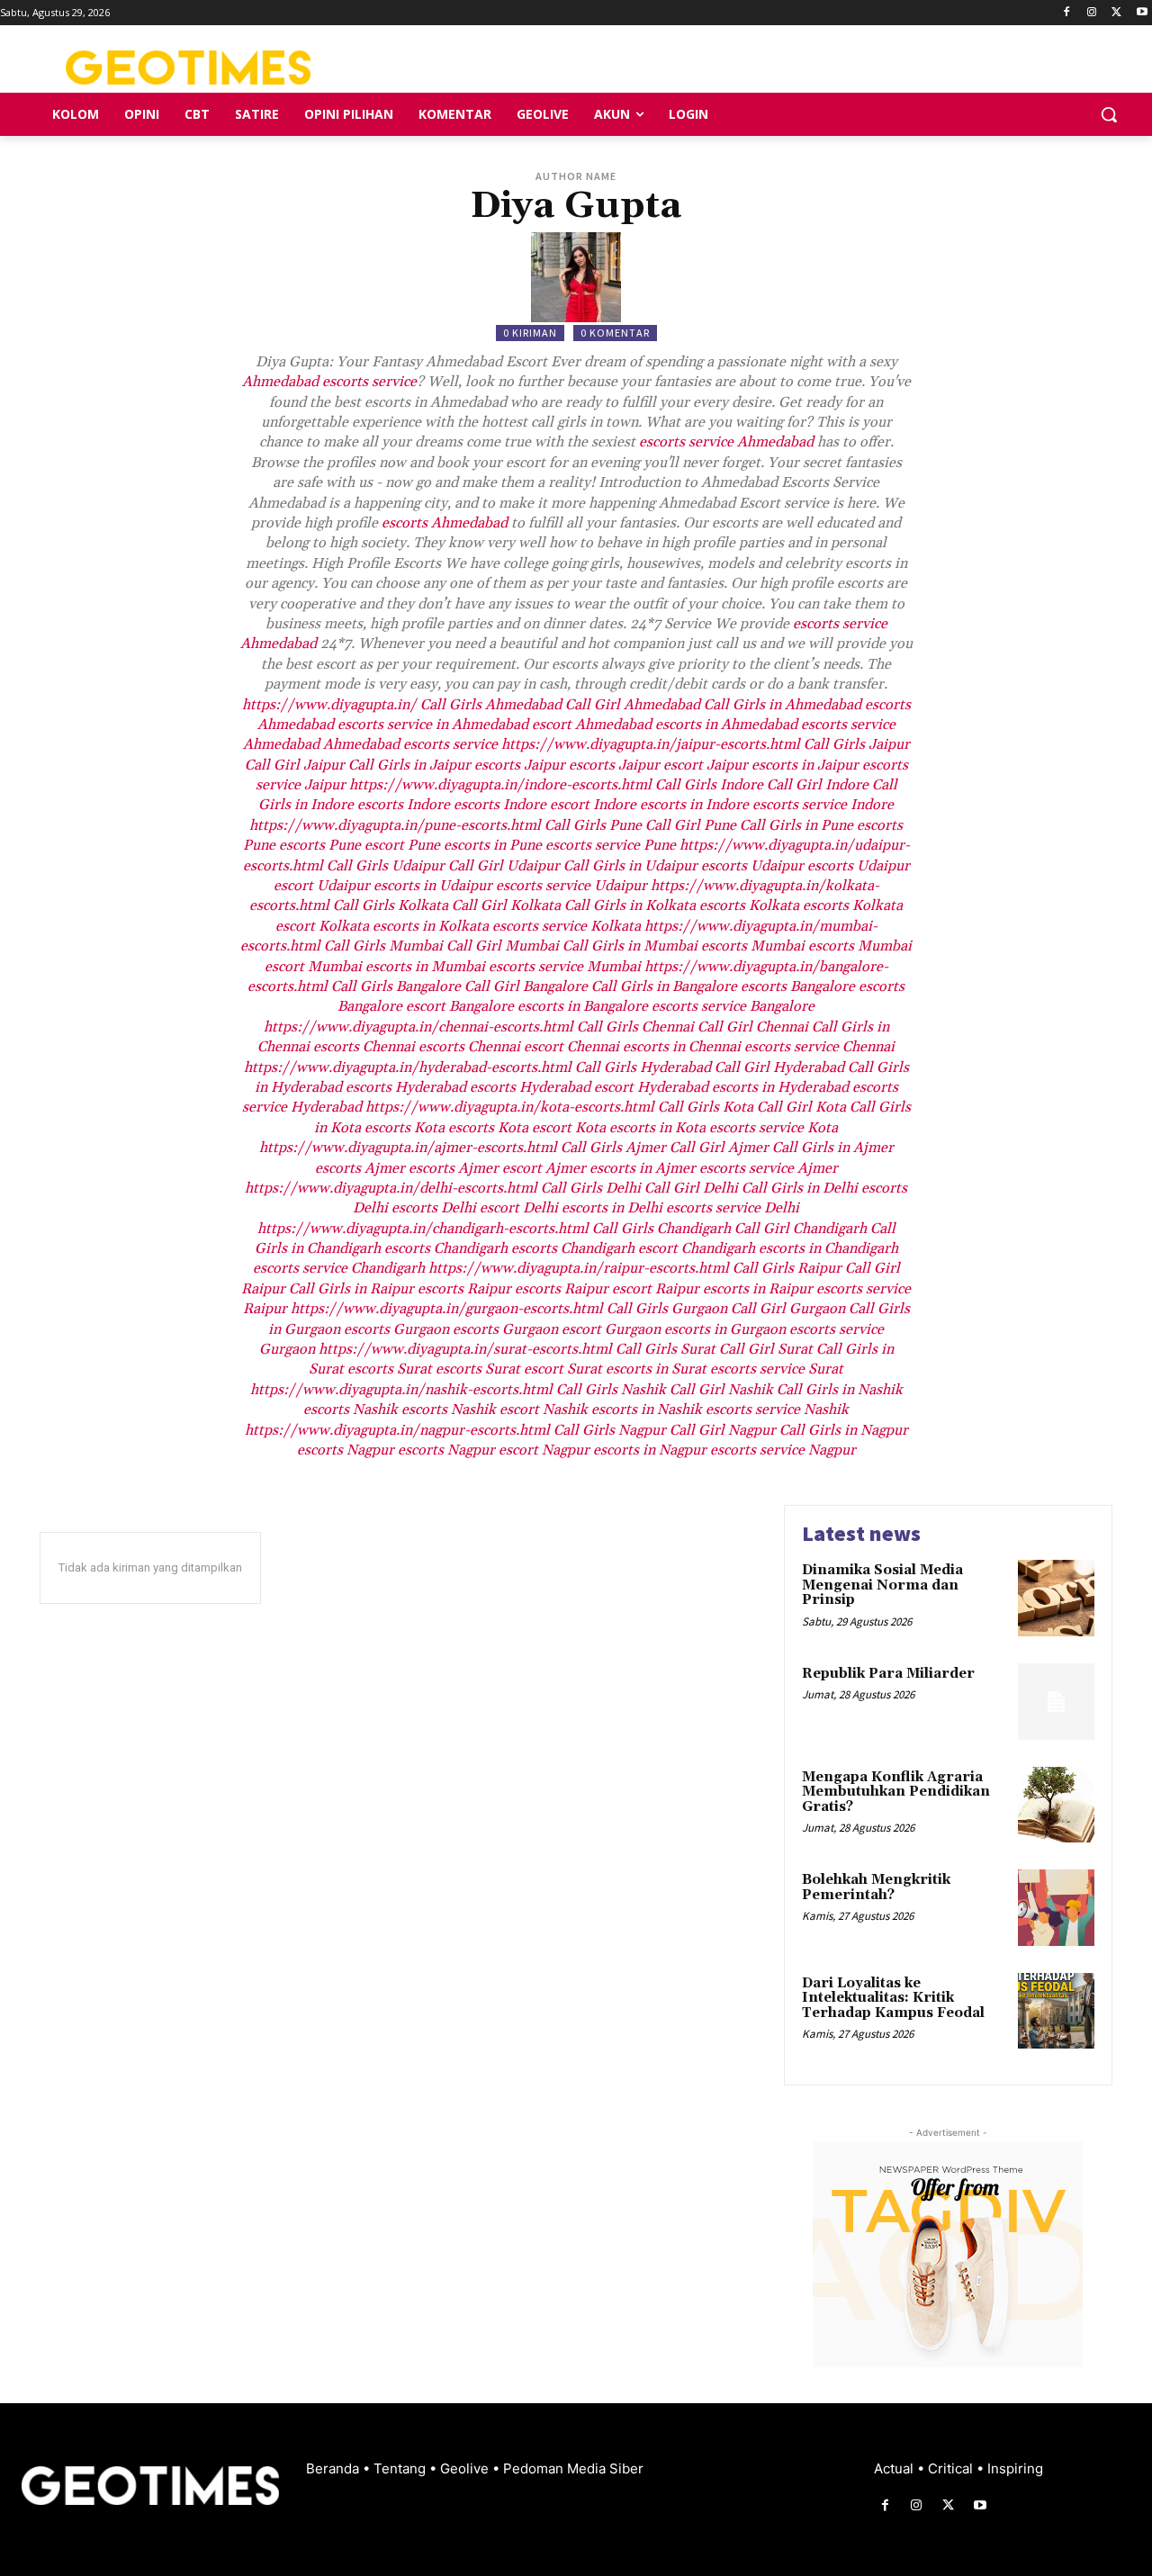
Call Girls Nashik (611, 1390)
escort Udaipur (322, 886)
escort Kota (569, 1128)
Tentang (401, 2468)
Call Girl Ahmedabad (633, 705)
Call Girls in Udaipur (630, 866)
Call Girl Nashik (721, 1390)
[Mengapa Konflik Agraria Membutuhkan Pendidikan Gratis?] (1056, 1805)
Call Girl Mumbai (503, 946)
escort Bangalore (460, 1006)
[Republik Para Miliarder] (1056, 1702)
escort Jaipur (706, 765)
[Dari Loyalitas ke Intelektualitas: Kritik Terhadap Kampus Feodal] (1056, 2011)
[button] (1109, 114)
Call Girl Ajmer (719, 1148)
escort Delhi (519, 1208)
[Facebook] (1067, 13)
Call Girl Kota (801, 1107)
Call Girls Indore (709, 785)
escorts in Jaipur (805, 765)
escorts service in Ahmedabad (433, 725)
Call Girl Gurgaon (788, 1309)
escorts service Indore (823, 805)
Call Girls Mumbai (383, 946)
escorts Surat (390, 1369)
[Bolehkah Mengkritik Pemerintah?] (1056, 1908)
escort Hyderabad (651, 1087)
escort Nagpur (544, 1450)
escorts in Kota (657, 1128)
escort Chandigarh (697, 1248)
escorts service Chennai (819, 1047)
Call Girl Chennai (753, 1027)
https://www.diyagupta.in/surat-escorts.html (465, 1349)
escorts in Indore (694, 805)
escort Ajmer (544, 1168)
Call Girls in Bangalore (664, 986)
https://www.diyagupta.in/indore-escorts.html (500, 785)
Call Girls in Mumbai (630, 946)
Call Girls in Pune (796, 825)
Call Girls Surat (666, 1349)
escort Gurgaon (611, 1329)
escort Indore (593, 805)
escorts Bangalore (798, 986)
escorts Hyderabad (406, 1087)
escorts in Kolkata (431, 926)
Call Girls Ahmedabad (491, 705)
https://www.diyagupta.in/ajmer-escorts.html (408, 1148)
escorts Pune (320, 845)
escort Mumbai (313, 967)
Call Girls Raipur (787, 1268)
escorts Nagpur (346, 1450)
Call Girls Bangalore (396, 986)
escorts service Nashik (777, 1410)
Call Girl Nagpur (723, 1430)
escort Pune (402, 845)
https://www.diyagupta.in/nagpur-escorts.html (397, 1430)
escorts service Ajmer (769, 1168)
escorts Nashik (351, 1410)
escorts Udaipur (752, 866)
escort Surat (563, 1369)
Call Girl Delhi (691, 1188)
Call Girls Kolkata (391, 905)
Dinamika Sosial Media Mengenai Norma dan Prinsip (882, 1585)
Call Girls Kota (706, 1107)
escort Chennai (571, 1047)
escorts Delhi (434, 1208)
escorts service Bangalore (733, 1006)
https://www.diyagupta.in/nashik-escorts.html (401, 1390)
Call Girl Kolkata (506, 905)
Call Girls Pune (593, 825)
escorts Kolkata (749, 905)
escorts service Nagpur (783, 1450)
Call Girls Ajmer (613, 1148)
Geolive (466, 2468)
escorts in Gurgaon (725, 1329)
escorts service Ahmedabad (726, 442)
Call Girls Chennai (635, 1027)
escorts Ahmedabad (445, 523)
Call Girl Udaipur (504, 866)
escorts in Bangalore (583, 1006)
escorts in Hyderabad (780, 1087)
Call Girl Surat (766, 1349)
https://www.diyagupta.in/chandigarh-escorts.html (423, 1229)
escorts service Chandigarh (339, 1268)
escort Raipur (656, 1289)
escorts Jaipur (520, 765)
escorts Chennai (364, 1047)
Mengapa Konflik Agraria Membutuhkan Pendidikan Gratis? (896, 1792)
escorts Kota (405, 1128)
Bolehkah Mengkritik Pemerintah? (876, 1887)
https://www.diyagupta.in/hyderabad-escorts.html (408, 1067)
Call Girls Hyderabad (643, 1067)
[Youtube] (1142, 13)
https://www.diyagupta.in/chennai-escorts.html (418, 1027)
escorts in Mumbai (425, 967)
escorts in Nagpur (650, 1450)
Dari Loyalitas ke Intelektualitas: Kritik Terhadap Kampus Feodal (893, 1998)
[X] (1116, 13)
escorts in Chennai (682, 1047)
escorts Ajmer (360, 1168)
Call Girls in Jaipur (409, 765)
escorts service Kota (774, 1128)
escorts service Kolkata (567, 926)
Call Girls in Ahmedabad (783, 705)
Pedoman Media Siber (573, 2468)
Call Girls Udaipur (386, 866)
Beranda (334, 2468)
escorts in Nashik (647, 1410)
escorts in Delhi (612, 1208)
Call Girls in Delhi (800, 1188)
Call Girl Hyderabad (779, 1067)
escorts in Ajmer (643, 1168)
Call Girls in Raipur (351, 1289)
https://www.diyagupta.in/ (329, 705)
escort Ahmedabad (592, 725)
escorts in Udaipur (433, 886)
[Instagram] (1092, 13)
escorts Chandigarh (446, 1248)
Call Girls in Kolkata (630, 905)
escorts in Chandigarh (828, 1248)
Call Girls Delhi (591, 1188)
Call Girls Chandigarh (661, 1229)
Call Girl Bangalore (526, 986)
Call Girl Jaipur (295, 765)
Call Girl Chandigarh (801, 1229)
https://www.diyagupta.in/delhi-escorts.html (391, 1188)
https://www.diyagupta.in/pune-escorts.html (395, 825)
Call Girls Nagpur (610, 1430)
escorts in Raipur (758, 1289)
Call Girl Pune (691, 825)
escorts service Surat (777, 1369)
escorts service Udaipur (571, 886)
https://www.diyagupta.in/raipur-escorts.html (579, 1268)
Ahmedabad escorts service (329, 382)
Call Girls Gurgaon (667, 1309)
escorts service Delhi (733, 1208)
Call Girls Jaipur (857, 744)
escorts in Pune (493, 845)
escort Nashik (544, 1410)
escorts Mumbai (753, 946)
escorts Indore (404, 805)
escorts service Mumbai (565, 967)
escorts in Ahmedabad (726, 725)
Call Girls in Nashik (840, 1390)
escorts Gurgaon (396, 1329)
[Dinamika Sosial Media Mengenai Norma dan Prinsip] (1056, 1598)
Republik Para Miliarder (888, 1674)
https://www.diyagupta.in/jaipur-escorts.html (651, 744)
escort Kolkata (322, 926)
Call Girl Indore (818, 785)
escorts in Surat (656, 1369)
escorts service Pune (611, 845)
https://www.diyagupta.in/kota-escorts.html (510, 1107)
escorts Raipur (464, 1289)
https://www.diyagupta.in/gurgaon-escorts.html (447, 1309)
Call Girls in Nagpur (844, 1430)
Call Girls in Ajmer (833, 1148)
